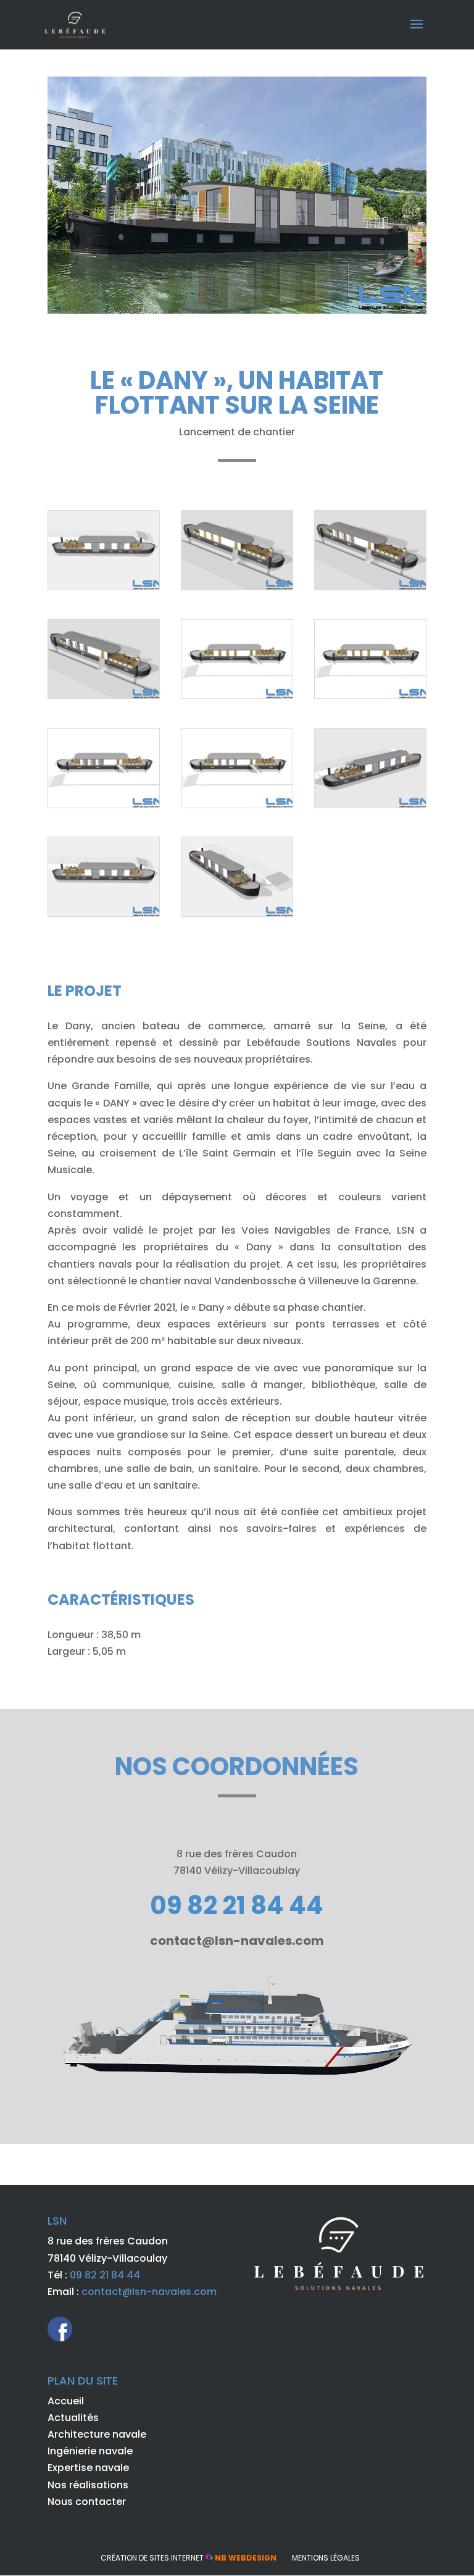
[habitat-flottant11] (104, 916)
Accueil (66, 2401)
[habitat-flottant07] (370, 698)
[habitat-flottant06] (237, 698)
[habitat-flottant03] (237, 589)
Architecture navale (97, 2434)
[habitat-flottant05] (104, 698)
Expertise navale (88, 2468)
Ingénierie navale (90, 2451)
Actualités (73, 2418)
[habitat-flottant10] (370, 807)
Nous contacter (87, 2502)
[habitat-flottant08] (104, 807)
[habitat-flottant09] (237, 807)
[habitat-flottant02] (104, 589)
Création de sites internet (189, 2558)
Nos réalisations (88, 2485)
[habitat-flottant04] (370, 589)
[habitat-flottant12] (237, 916)
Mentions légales (326, 2558)
